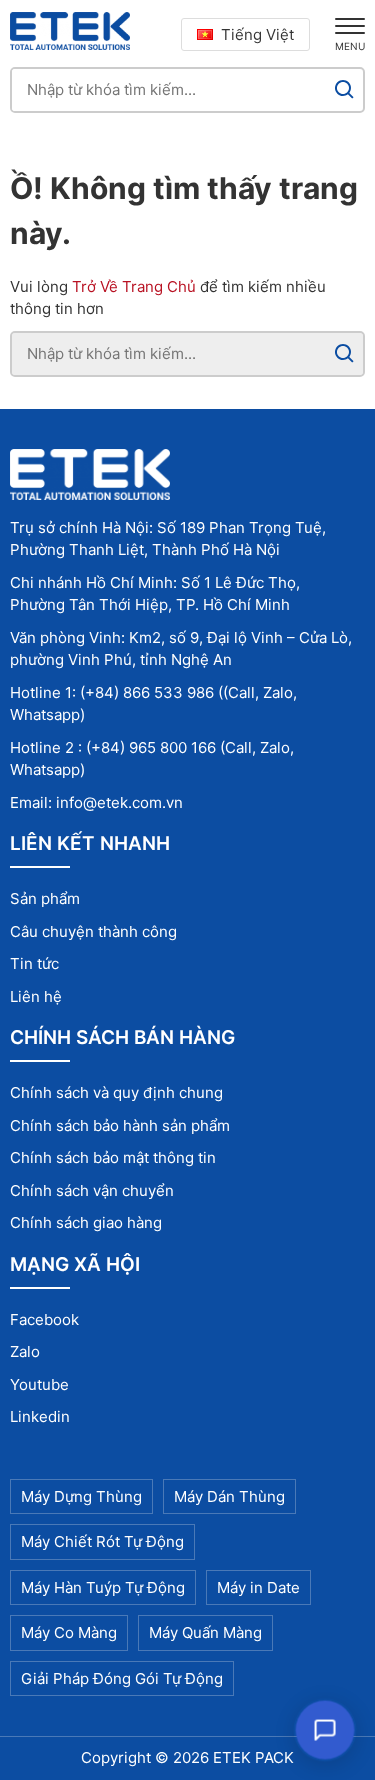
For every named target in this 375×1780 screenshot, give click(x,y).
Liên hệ (36, 996)
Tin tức (34, 963)
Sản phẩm (45, 898)
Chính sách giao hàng (86, 1222)
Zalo (25, 1351)
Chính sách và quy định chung (116, 1092)
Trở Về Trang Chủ (134, 286)
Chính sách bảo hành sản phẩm (120, 1125)
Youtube (39, 1384)
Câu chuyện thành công (93, 931)
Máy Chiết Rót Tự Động (102, 1541)
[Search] (344, 90)
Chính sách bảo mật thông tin (113, 1157)
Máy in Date (258, 1587)
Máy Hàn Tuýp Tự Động (103, 1587)
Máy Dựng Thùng (81, 1496)
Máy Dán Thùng (229, 1496)
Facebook (44, 1319)
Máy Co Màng (69, 1632)
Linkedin (40, 1416)
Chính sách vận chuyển (92, 1190)
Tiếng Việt (257, 34)
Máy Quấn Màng (205, 1632)
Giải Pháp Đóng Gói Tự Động (122, 1678)
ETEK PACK (253, 1757)
